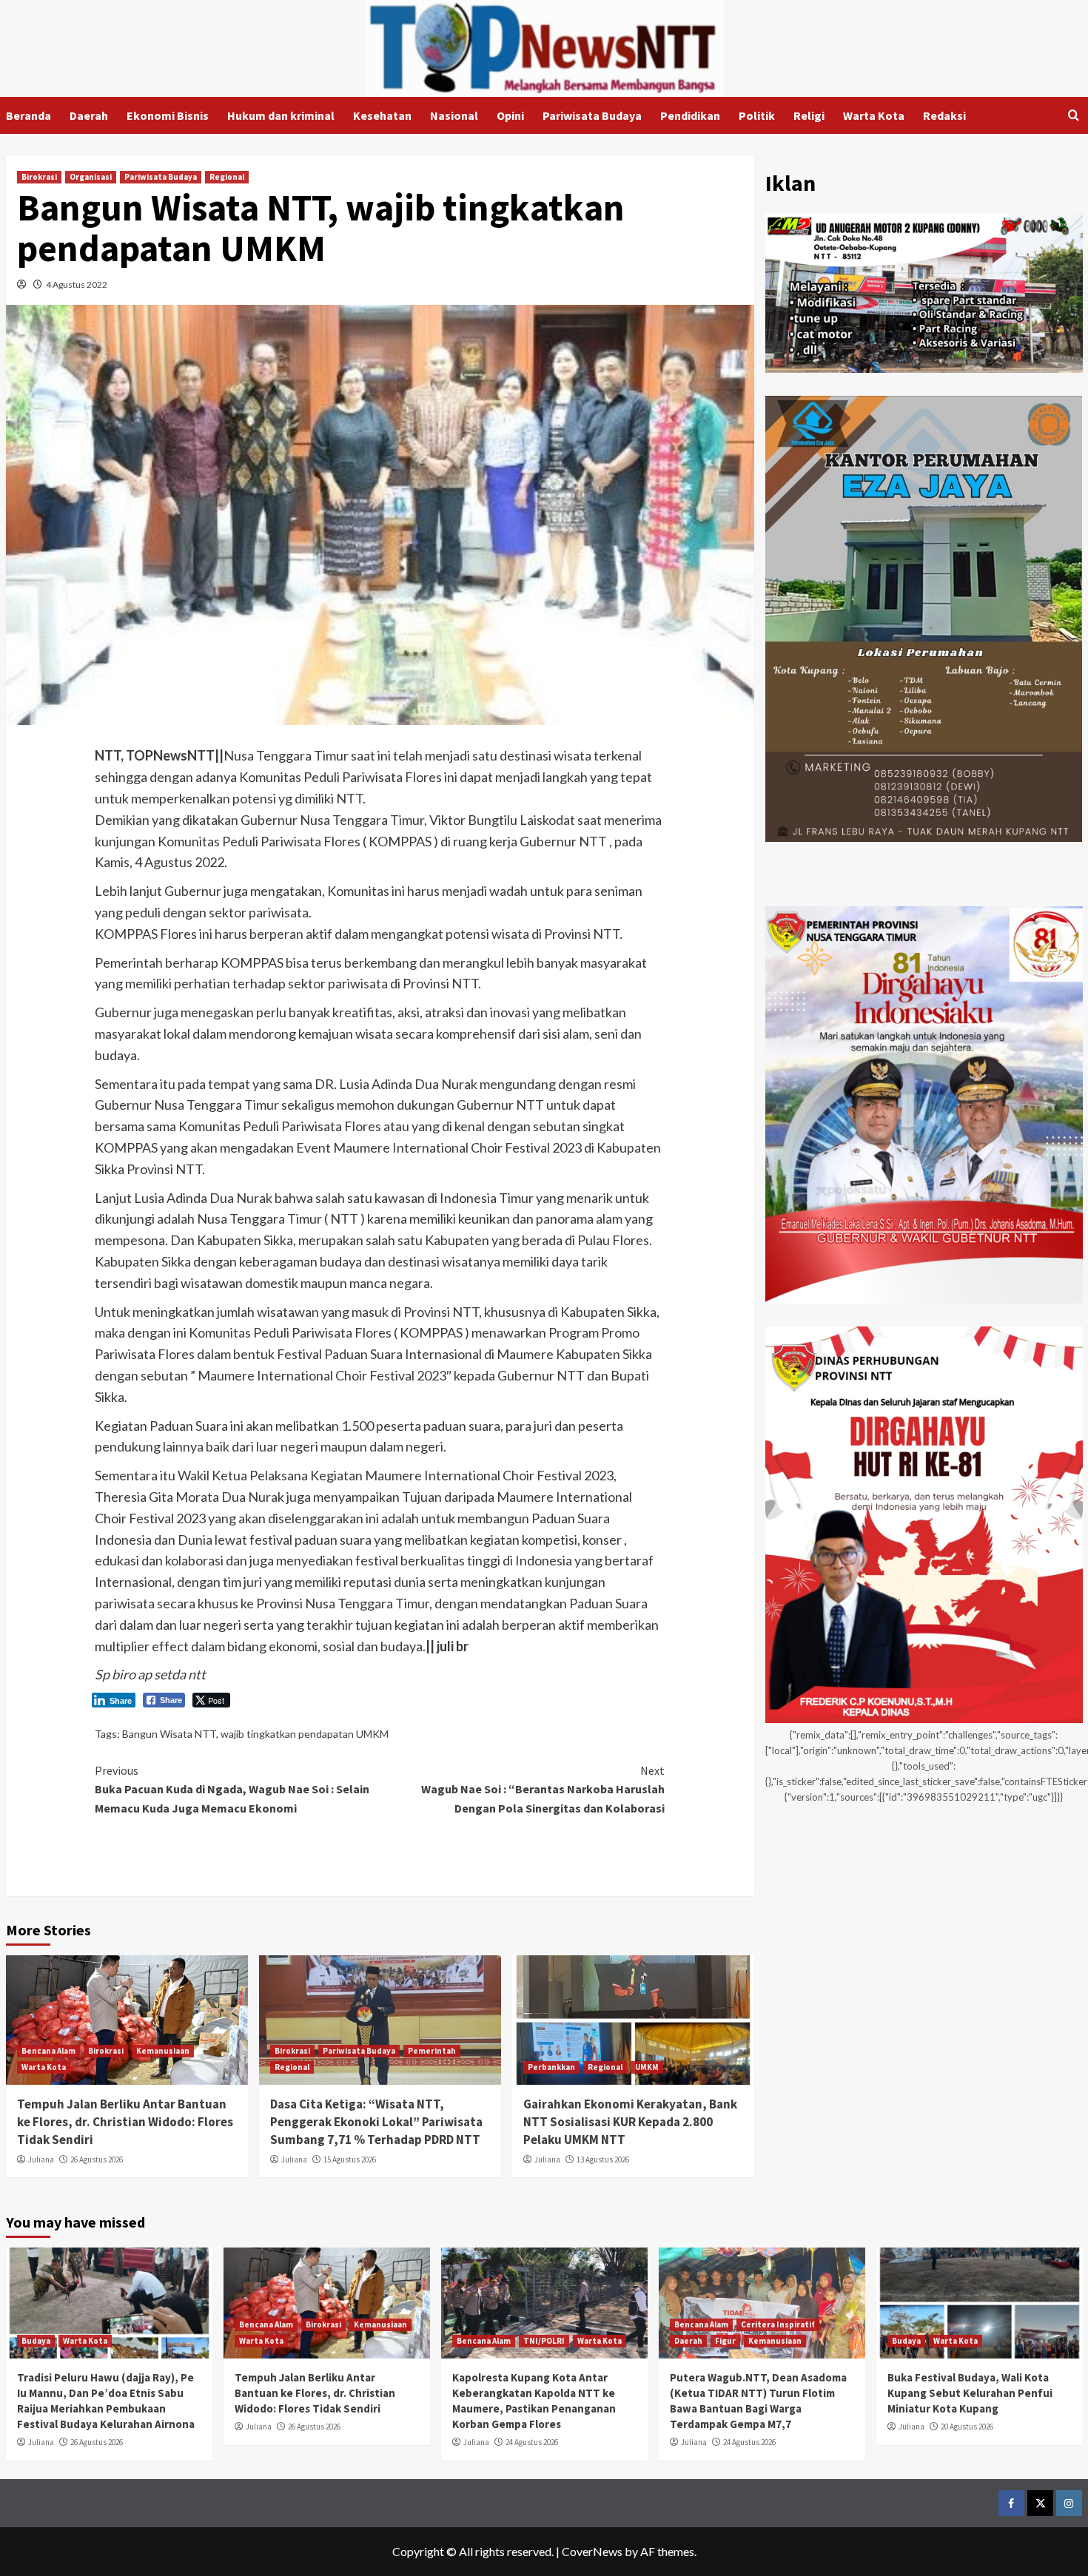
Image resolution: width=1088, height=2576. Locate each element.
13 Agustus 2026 (603, 2159)
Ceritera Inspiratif (778, 2324)
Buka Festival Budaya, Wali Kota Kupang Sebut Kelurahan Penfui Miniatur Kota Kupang (970, 2393)
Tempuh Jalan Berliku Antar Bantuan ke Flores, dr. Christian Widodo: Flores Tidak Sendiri (125, 2122)
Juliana (41, 2159)
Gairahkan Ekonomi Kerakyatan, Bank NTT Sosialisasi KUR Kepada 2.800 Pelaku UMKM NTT (630, 2122)
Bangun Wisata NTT (169, 1734)
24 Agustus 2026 (532, 2442)
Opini (510, 115)
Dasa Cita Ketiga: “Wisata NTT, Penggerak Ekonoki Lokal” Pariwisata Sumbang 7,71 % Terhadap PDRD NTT (376, 2122)
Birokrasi (39, 177)
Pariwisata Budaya (592, 115)
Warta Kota (874, 115)
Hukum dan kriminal (281, 115)
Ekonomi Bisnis (168, 115)
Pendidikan (690, 115)
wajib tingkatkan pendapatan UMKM (305, 1734)
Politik (757, 115)
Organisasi (91, 177)
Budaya (36, 2341)
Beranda (28, 115)
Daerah (89, 115)
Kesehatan (382, 115)
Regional (227, 177)
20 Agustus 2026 (967, 2427)
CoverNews (592, 2551)
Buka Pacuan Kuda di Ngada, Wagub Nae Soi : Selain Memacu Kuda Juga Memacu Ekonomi (232, 1789)
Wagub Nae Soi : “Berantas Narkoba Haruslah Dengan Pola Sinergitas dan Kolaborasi (543, 1789)
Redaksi (944, 115)
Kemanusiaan (163, 2051)
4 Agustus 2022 (77, 284)
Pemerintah (432, 2051)
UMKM (647, 2067)
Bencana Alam (48, 2051)
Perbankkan (551, 2067)
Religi (809, 115)
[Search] (1074, 116)
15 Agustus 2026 (350, 2159)
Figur (725, 2341)
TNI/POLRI (544, 2341)
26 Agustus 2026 (97, 2159)
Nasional (454, 115)
